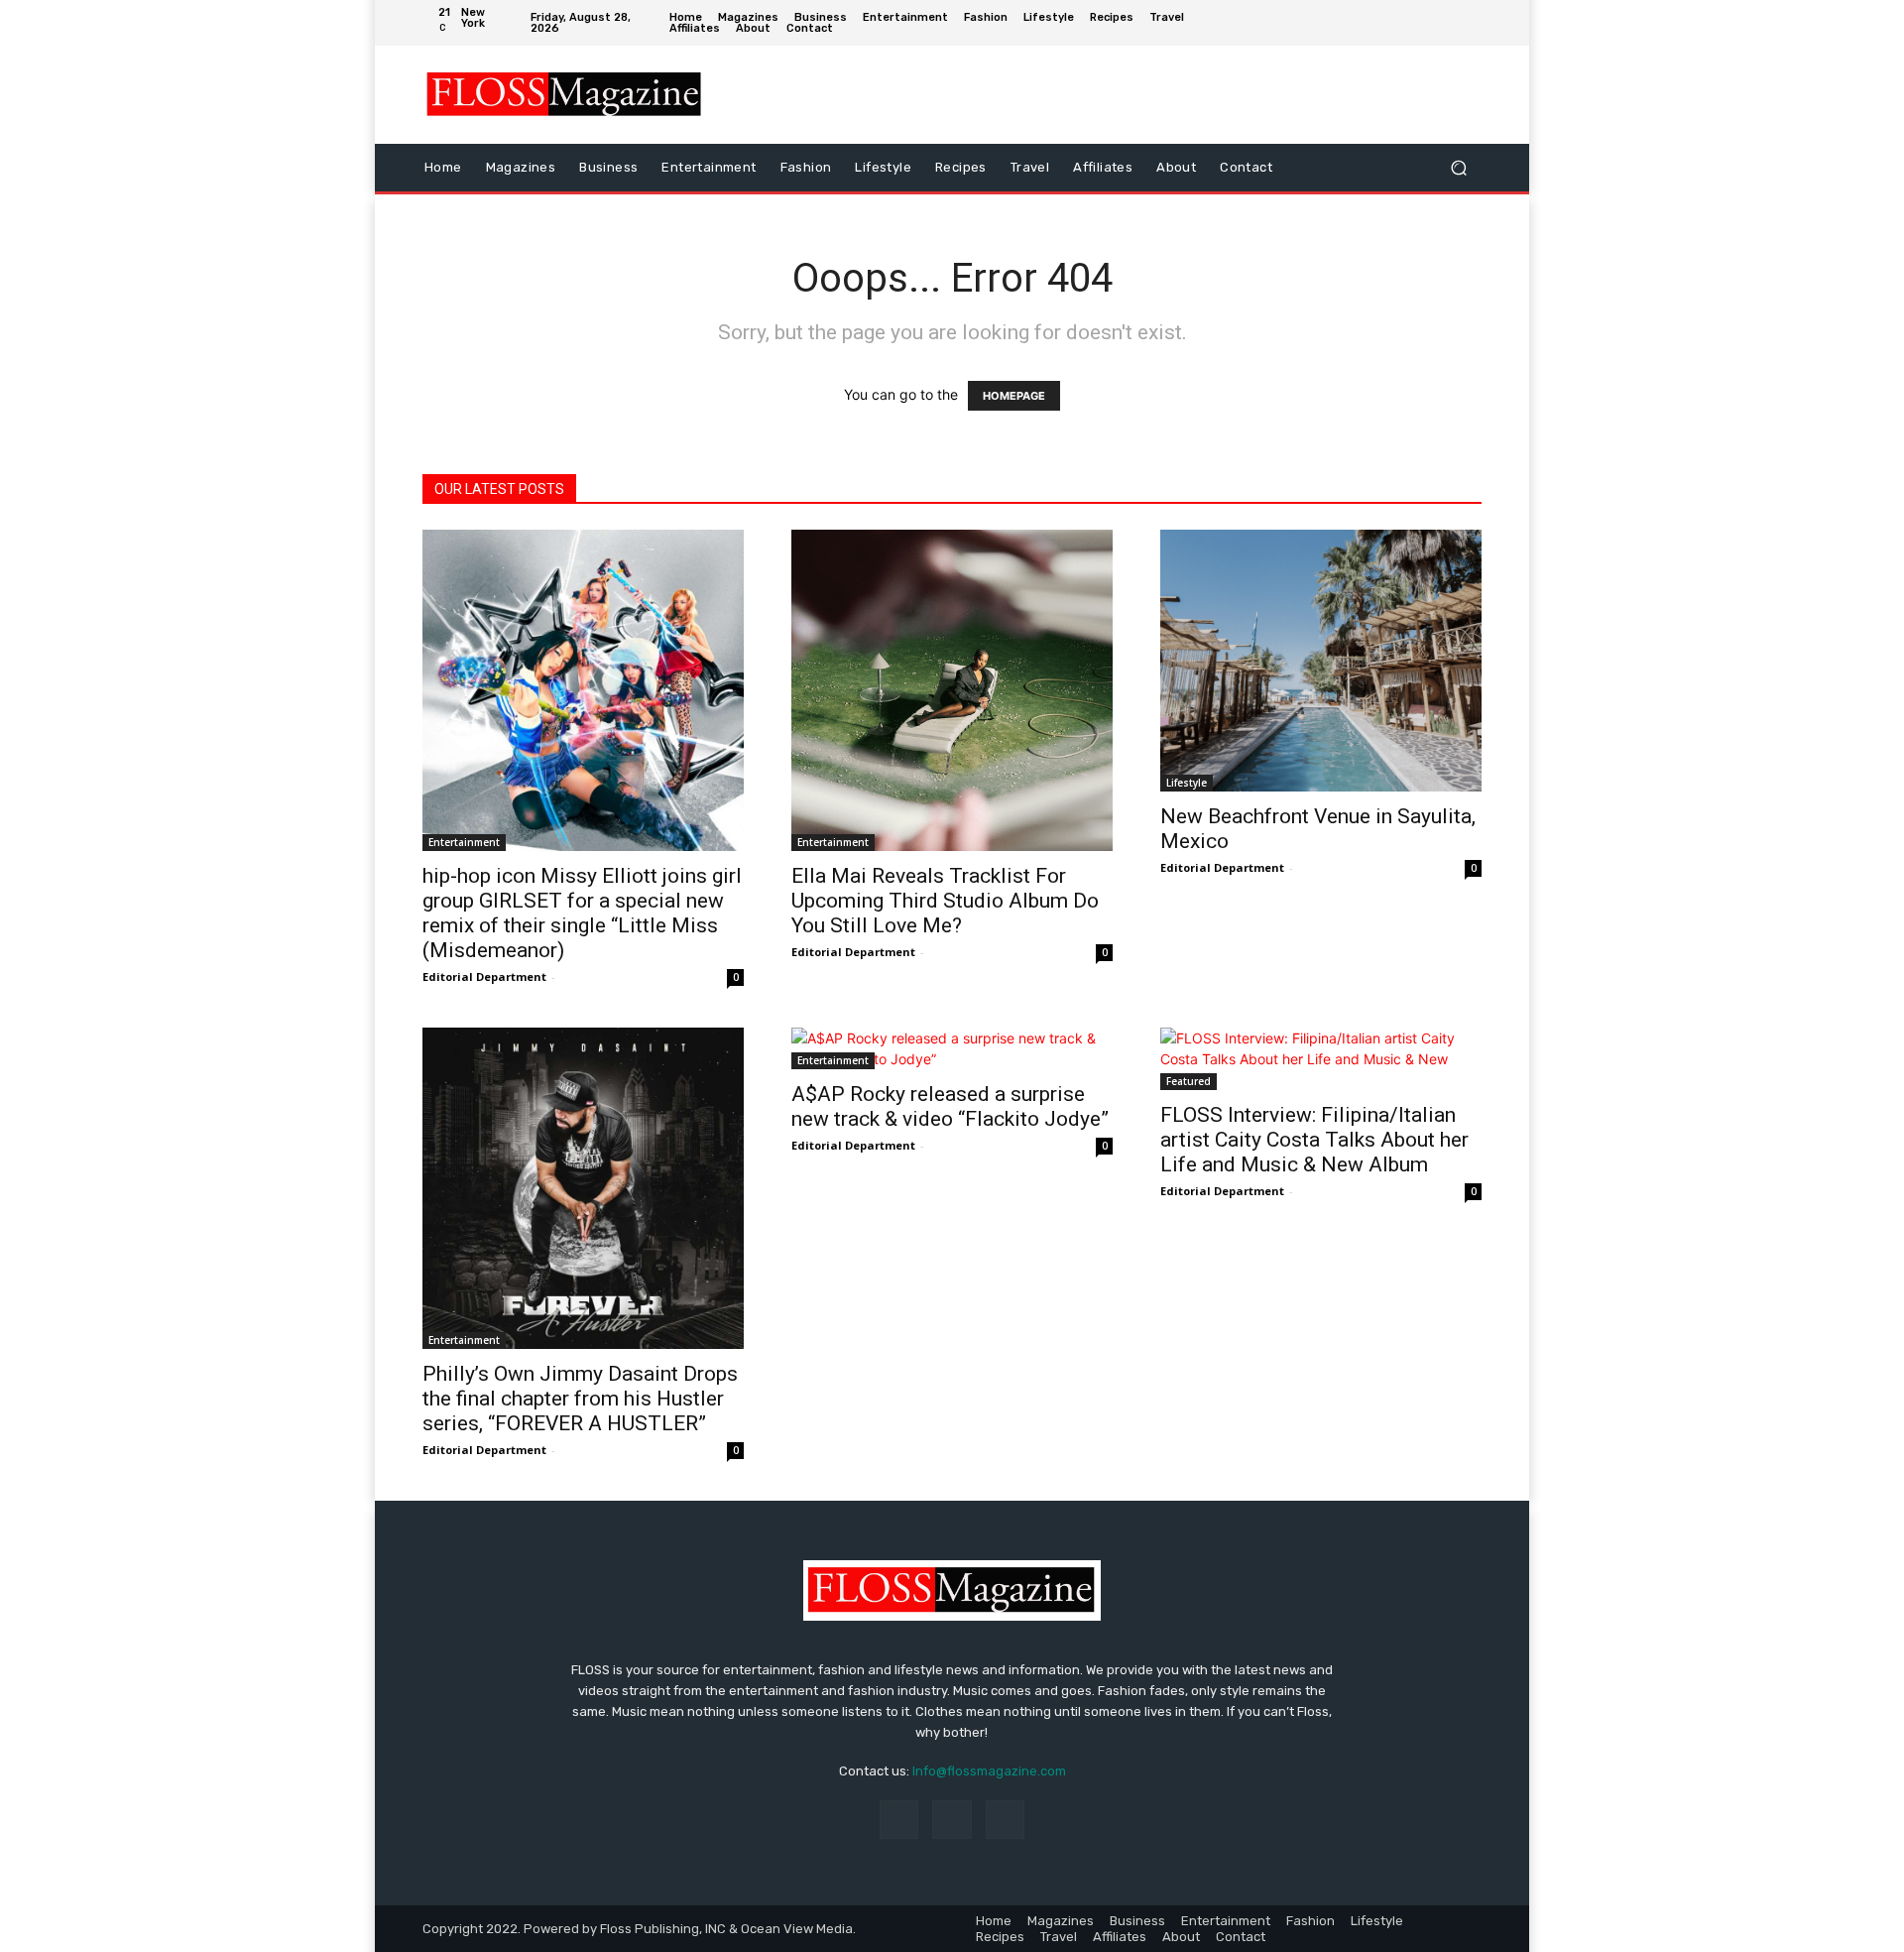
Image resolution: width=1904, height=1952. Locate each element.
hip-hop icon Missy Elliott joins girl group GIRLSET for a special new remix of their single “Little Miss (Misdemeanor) (582, 913)
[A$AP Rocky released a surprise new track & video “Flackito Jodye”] (952, 1048)
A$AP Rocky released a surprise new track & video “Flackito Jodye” (950, 1106)
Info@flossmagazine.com (989, 1771)
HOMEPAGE (1014, 396)
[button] (1458, 167)
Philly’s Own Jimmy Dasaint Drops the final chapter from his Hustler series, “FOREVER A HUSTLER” (580, 1399)
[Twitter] (1467, 23)
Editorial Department (484, 976)
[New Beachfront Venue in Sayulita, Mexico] (1321, 661)
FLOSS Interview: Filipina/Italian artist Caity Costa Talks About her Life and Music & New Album (1314, 1140)
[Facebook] (1407, 23)
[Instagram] (1437, 23)
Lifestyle (1187, 783)
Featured (1189, 1081)
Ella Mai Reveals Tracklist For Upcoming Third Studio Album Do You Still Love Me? (945, 901)
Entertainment (464, 842)
